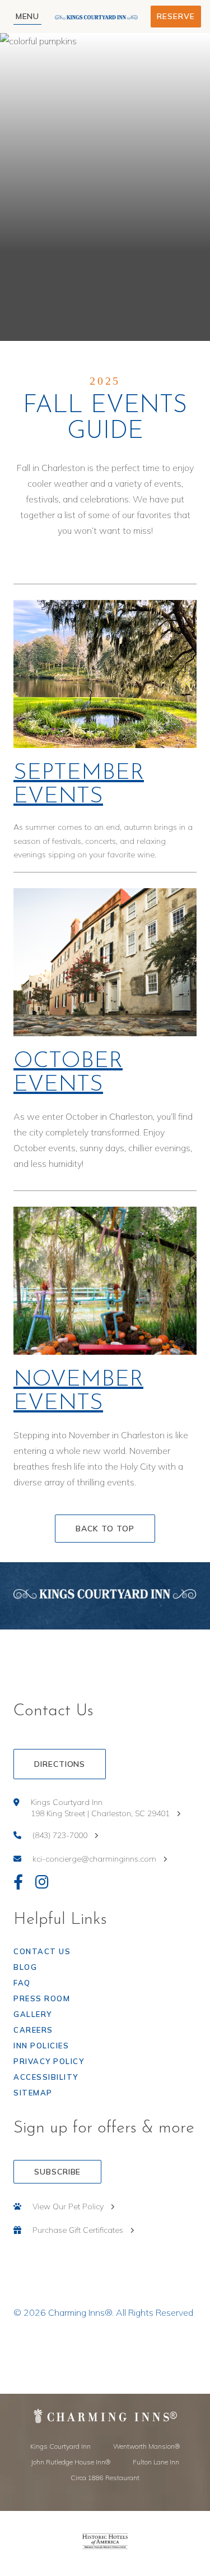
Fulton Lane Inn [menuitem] (156, 2462)
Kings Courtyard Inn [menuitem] (60, 2446)
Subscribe (57, 2172)
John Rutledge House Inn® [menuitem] (71, 2462)
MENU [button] (28, 16)
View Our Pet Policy (68, 2206)
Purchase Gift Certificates (78, 2230)
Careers (33, 2030)
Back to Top (105, 1529)
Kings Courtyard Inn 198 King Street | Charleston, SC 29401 (100, 1808)
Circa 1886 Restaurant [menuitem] (105, 2478)
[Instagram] (42, 1883)
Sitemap (33, 2093)
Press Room (42, 1998)
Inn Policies (41, 2046)
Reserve (176, 16)
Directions (60, 1764)
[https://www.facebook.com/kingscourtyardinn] (18, 1883)
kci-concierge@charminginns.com (94, 1859)
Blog (25, 1967)
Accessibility (46, 2077)
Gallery (33, 2014)
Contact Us (42, 1951)
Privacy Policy (49, 2061)
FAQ (22, 1983)
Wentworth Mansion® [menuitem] (146, 2446)
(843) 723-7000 (60, 1835)
